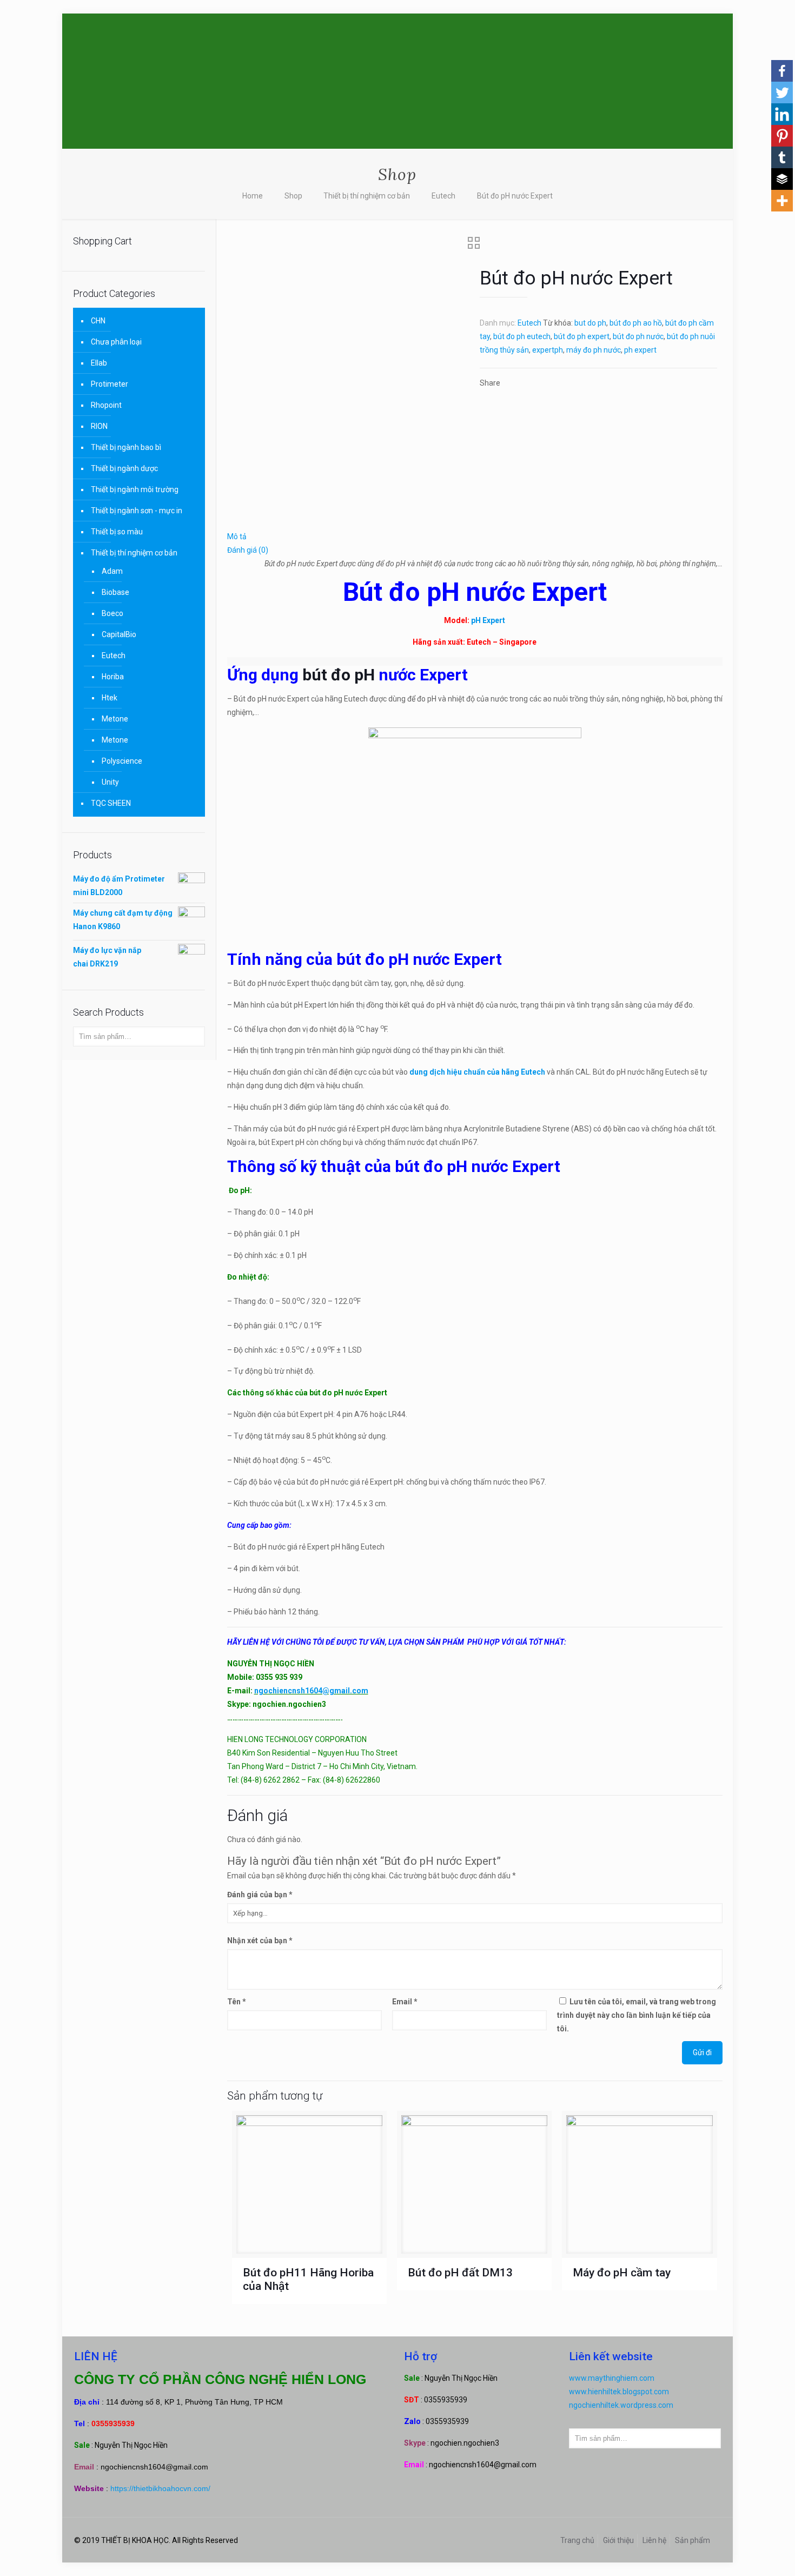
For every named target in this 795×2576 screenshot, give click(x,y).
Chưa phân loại (116, 342)
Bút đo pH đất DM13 (460, 2273)
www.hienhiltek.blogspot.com (619, 2392)
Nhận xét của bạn (260, 1941)
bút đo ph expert (582, 336)
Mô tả (237, 537)
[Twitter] (782, 92)
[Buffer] (782, 179)
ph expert (640, 350)
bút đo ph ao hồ (636, 323)
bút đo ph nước (638, 336)
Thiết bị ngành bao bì (126, 447)
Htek (110, 698)
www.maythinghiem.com (612, 2378)
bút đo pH (339, 675)
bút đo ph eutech (522, 336)
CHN (98, 321)
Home (253, 196)
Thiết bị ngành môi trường (135, 489)
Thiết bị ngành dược (124, 468)
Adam (112, 571)
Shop (293, 196)
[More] (782, 201)
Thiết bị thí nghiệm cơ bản (367, 196)
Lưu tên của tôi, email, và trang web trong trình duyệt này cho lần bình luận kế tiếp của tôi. (637, 2015)
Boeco (112, 613)
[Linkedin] (782, 114)
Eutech (443, 196)
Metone (115, 719)
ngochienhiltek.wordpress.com (621, 2405)
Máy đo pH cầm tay (622, 2273)
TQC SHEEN (111, 803)
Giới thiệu (618, 2540)
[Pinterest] (782, 136)
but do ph (590, 323)
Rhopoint (106, 405)
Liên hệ (654, 2540)
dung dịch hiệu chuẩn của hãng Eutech (478, 1072)
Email (405, 2002)
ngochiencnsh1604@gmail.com (311, 1691)
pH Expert (488, 620)
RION (99, 426)
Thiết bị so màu (117, 532)
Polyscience (122, 761)
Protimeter (110, 384)
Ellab (99, 363)
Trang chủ (577, 2540)
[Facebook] (782, 71)
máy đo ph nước (594, 350)
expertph (548, 350)
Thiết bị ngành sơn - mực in (137, 511)
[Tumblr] (782, 157)
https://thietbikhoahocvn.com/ (160, 2488)
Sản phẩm (693, 2540)
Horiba (113, 677)
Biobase (115, 592)
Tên (237, 2002)
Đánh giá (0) (248, 550)
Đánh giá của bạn (260, 1895)
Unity (110, 782)
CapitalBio (119, 634)
